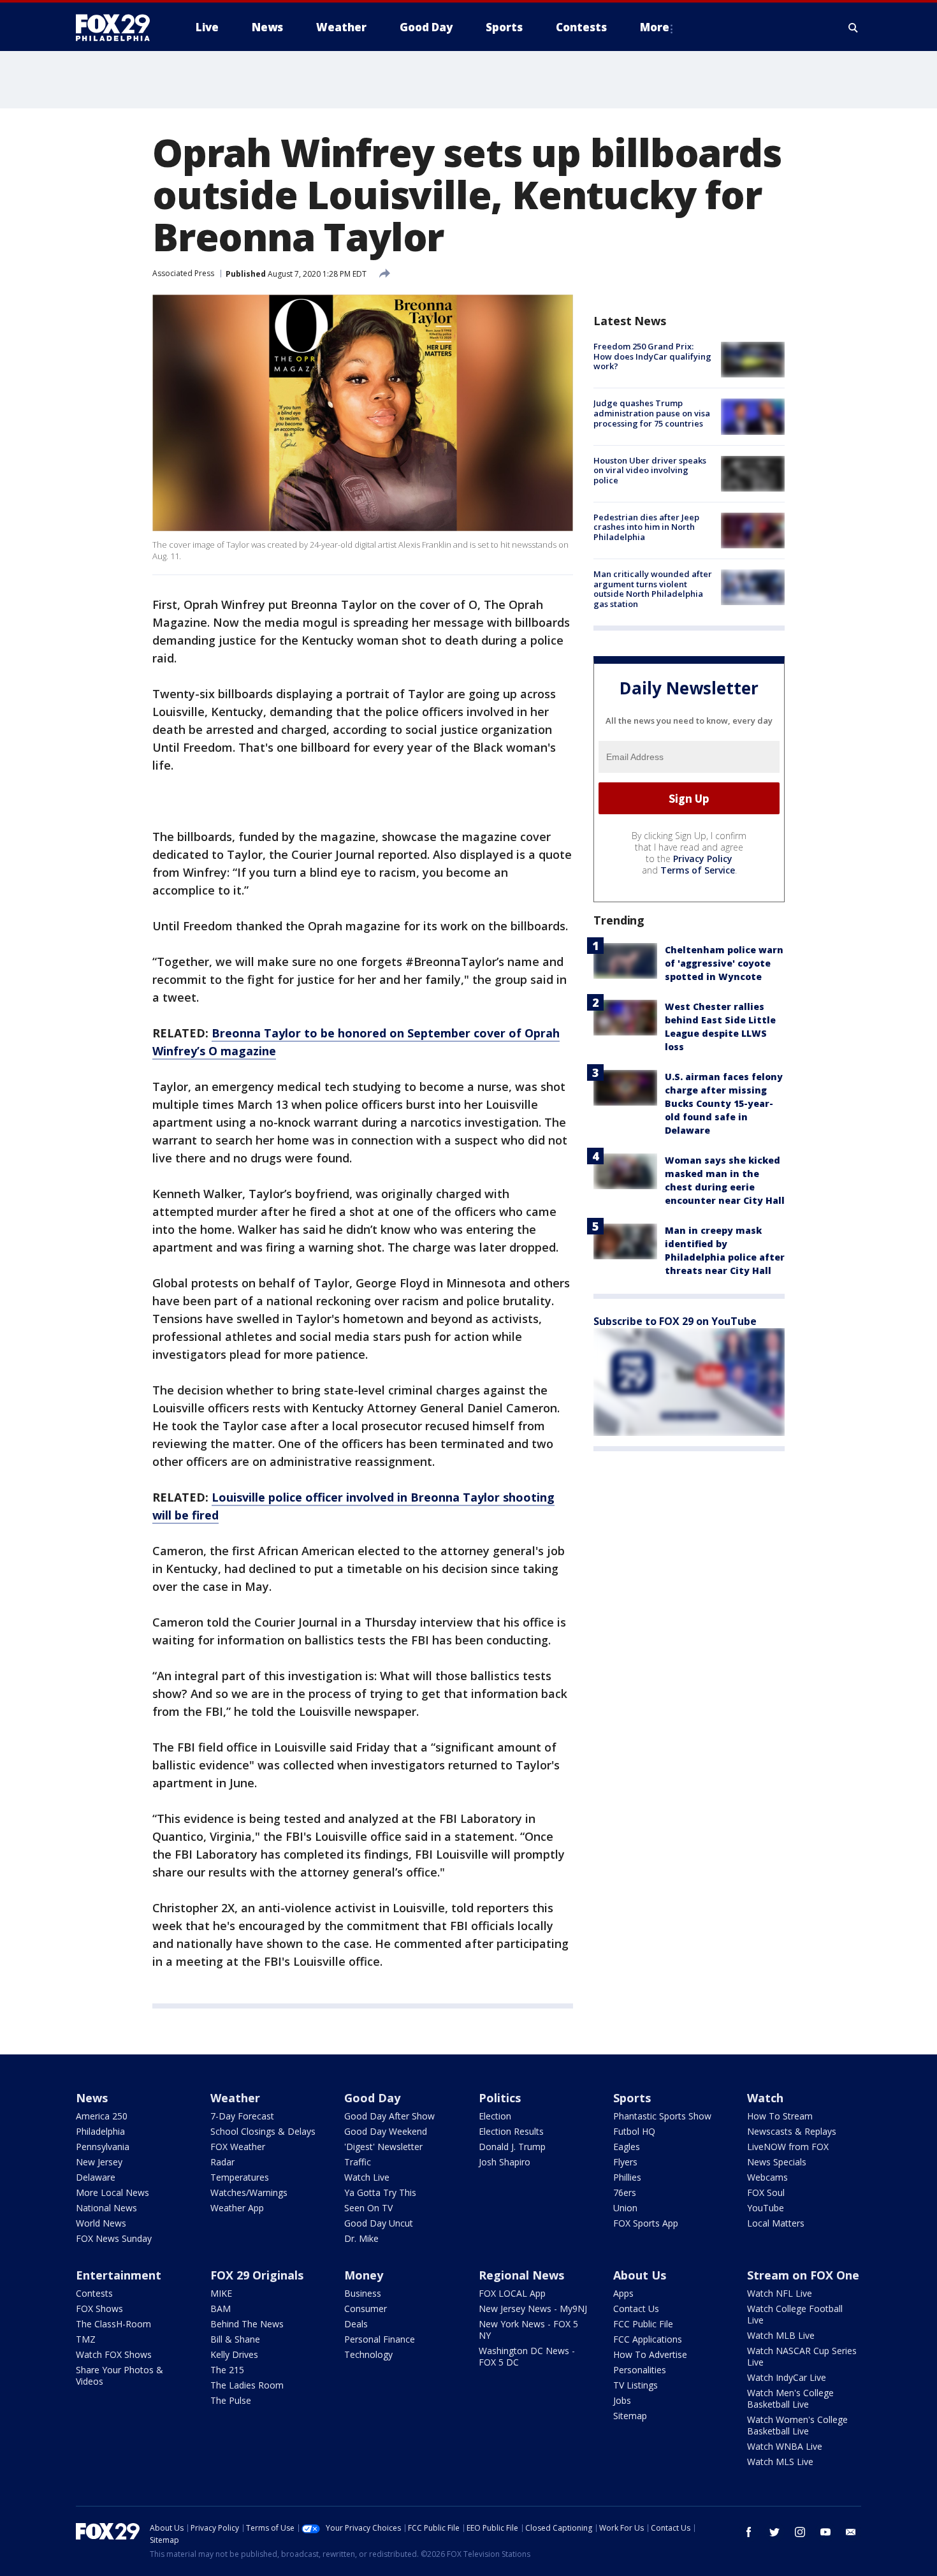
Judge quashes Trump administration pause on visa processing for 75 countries (652, 413)
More (655, 27)
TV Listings (636, 2385)
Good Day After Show (389, 2116)
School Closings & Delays (263, 2131)
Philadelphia (100, 2131)
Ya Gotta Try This (380, 2192)
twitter (774, 2532)
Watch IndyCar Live (787, 2377)
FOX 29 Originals (257, 2275)
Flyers (625, 2162)
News (92, 2098)
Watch (765, 2098)
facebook (749, 2532)
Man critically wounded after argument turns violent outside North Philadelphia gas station (653, 589)
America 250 (102, 2116)
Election (495, 2116)
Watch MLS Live (780, 2462)
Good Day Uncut (379, 2223)
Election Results (511, 2131)
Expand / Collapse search (853, 27)
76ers (625, 2192)
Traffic (358, 2162)
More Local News (113, 2192)
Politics (500, 2098)
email (851, 2532)
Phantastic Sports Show (662, 2116)
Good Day (372, 2098)
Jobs (622, 2400)
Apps (623, 2293)
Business (363, 2293)
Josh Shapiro (505, 2162)
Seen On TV (368, 2208)
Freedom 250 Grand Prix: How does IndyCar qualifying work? (652, 356)
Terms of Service (698, 870)
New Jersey (99, 2162)
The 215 (227, 2370)
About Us (640, 2275)
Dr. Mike (361, 2238)
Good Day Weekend (386, 2131)
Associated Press (183, 273)
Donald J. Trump (512, 2147)
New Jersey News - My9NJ (533, 2309)
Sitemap (630, 2416)
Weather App (237, 2208)
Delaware (96, 2177)
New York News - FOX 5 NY (528, 2330)
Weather (235, 2098)
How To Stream (780, 2116)
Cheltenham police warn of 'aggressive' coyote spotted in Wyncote (724, 963)
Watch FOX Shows (114, 2354)
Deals (356, 2324)
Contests (94, 2293)
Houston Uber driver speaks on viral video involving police (650, 470)
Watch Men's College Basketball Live (790, 2398)
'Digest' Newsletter (383, 2147)
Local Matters (776, 2223)
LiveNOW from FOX (788, 2147)
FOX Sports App (646, 2223)
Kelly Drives (234, 2354)
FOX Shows (99, 2309)
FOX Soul (766, 2192)
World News (101, 2223)
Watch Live (367, 2177)
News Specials (777, 2162)
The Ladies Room (247, 2385)
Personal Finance (380, 2339)
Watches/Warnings (249, 2192)
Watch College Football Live (795, 2314)
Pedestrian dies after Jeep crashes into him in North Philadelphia (646, 527)
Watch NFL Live (780, 2293)
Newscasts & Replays (792, 2131)
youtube (825, 2532)
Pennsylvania (103, 2147)
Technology (368, 2354)
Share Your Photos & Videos (120, 2375)
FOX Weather (238, 2147)
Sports (632, 2098)
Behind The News (247, 2324)
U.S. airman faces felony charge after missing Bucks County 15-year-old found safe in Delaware (724, 1103)
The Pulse (231, 2400)
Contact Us (636, 2309)
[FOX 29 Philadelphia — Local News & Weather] (118, 27)
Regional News (521, 2275)
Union (625, 2208)
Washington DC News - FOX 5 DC (527, 2356)
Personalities (640, 2370)
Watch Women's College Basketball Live (797, 2425)
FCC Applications (648, 2339)
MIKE (221, 2293)
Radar (222, 2162)
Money (364, 2275)
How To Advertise (650, 2354)
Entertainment (119, 2275)
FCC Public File (643, 2324)
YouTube (766, 2208)
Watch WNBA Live (785, 2446)
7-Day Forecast (242, 2116)
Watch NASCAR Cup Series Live (802, 2356)
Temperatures (240, 2177)
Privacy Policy (703, 859)
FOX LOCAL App (512, 2293)
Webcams (767, 2177)
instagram (800, 2532)
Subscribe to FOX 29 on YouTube (675, 1321)
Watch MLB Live (781, 2335)
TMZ (86, 2339)
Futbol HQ (634, 2131)
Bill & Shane (235, 2339)
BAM (221, 2309)
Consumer (366, 2309)
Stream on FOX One (803, 2275)
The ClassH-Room (113, 2324)
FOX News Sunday (114, 2238)
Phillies (627, 2177)
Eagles (627, 2147)
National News (106, 2208)
